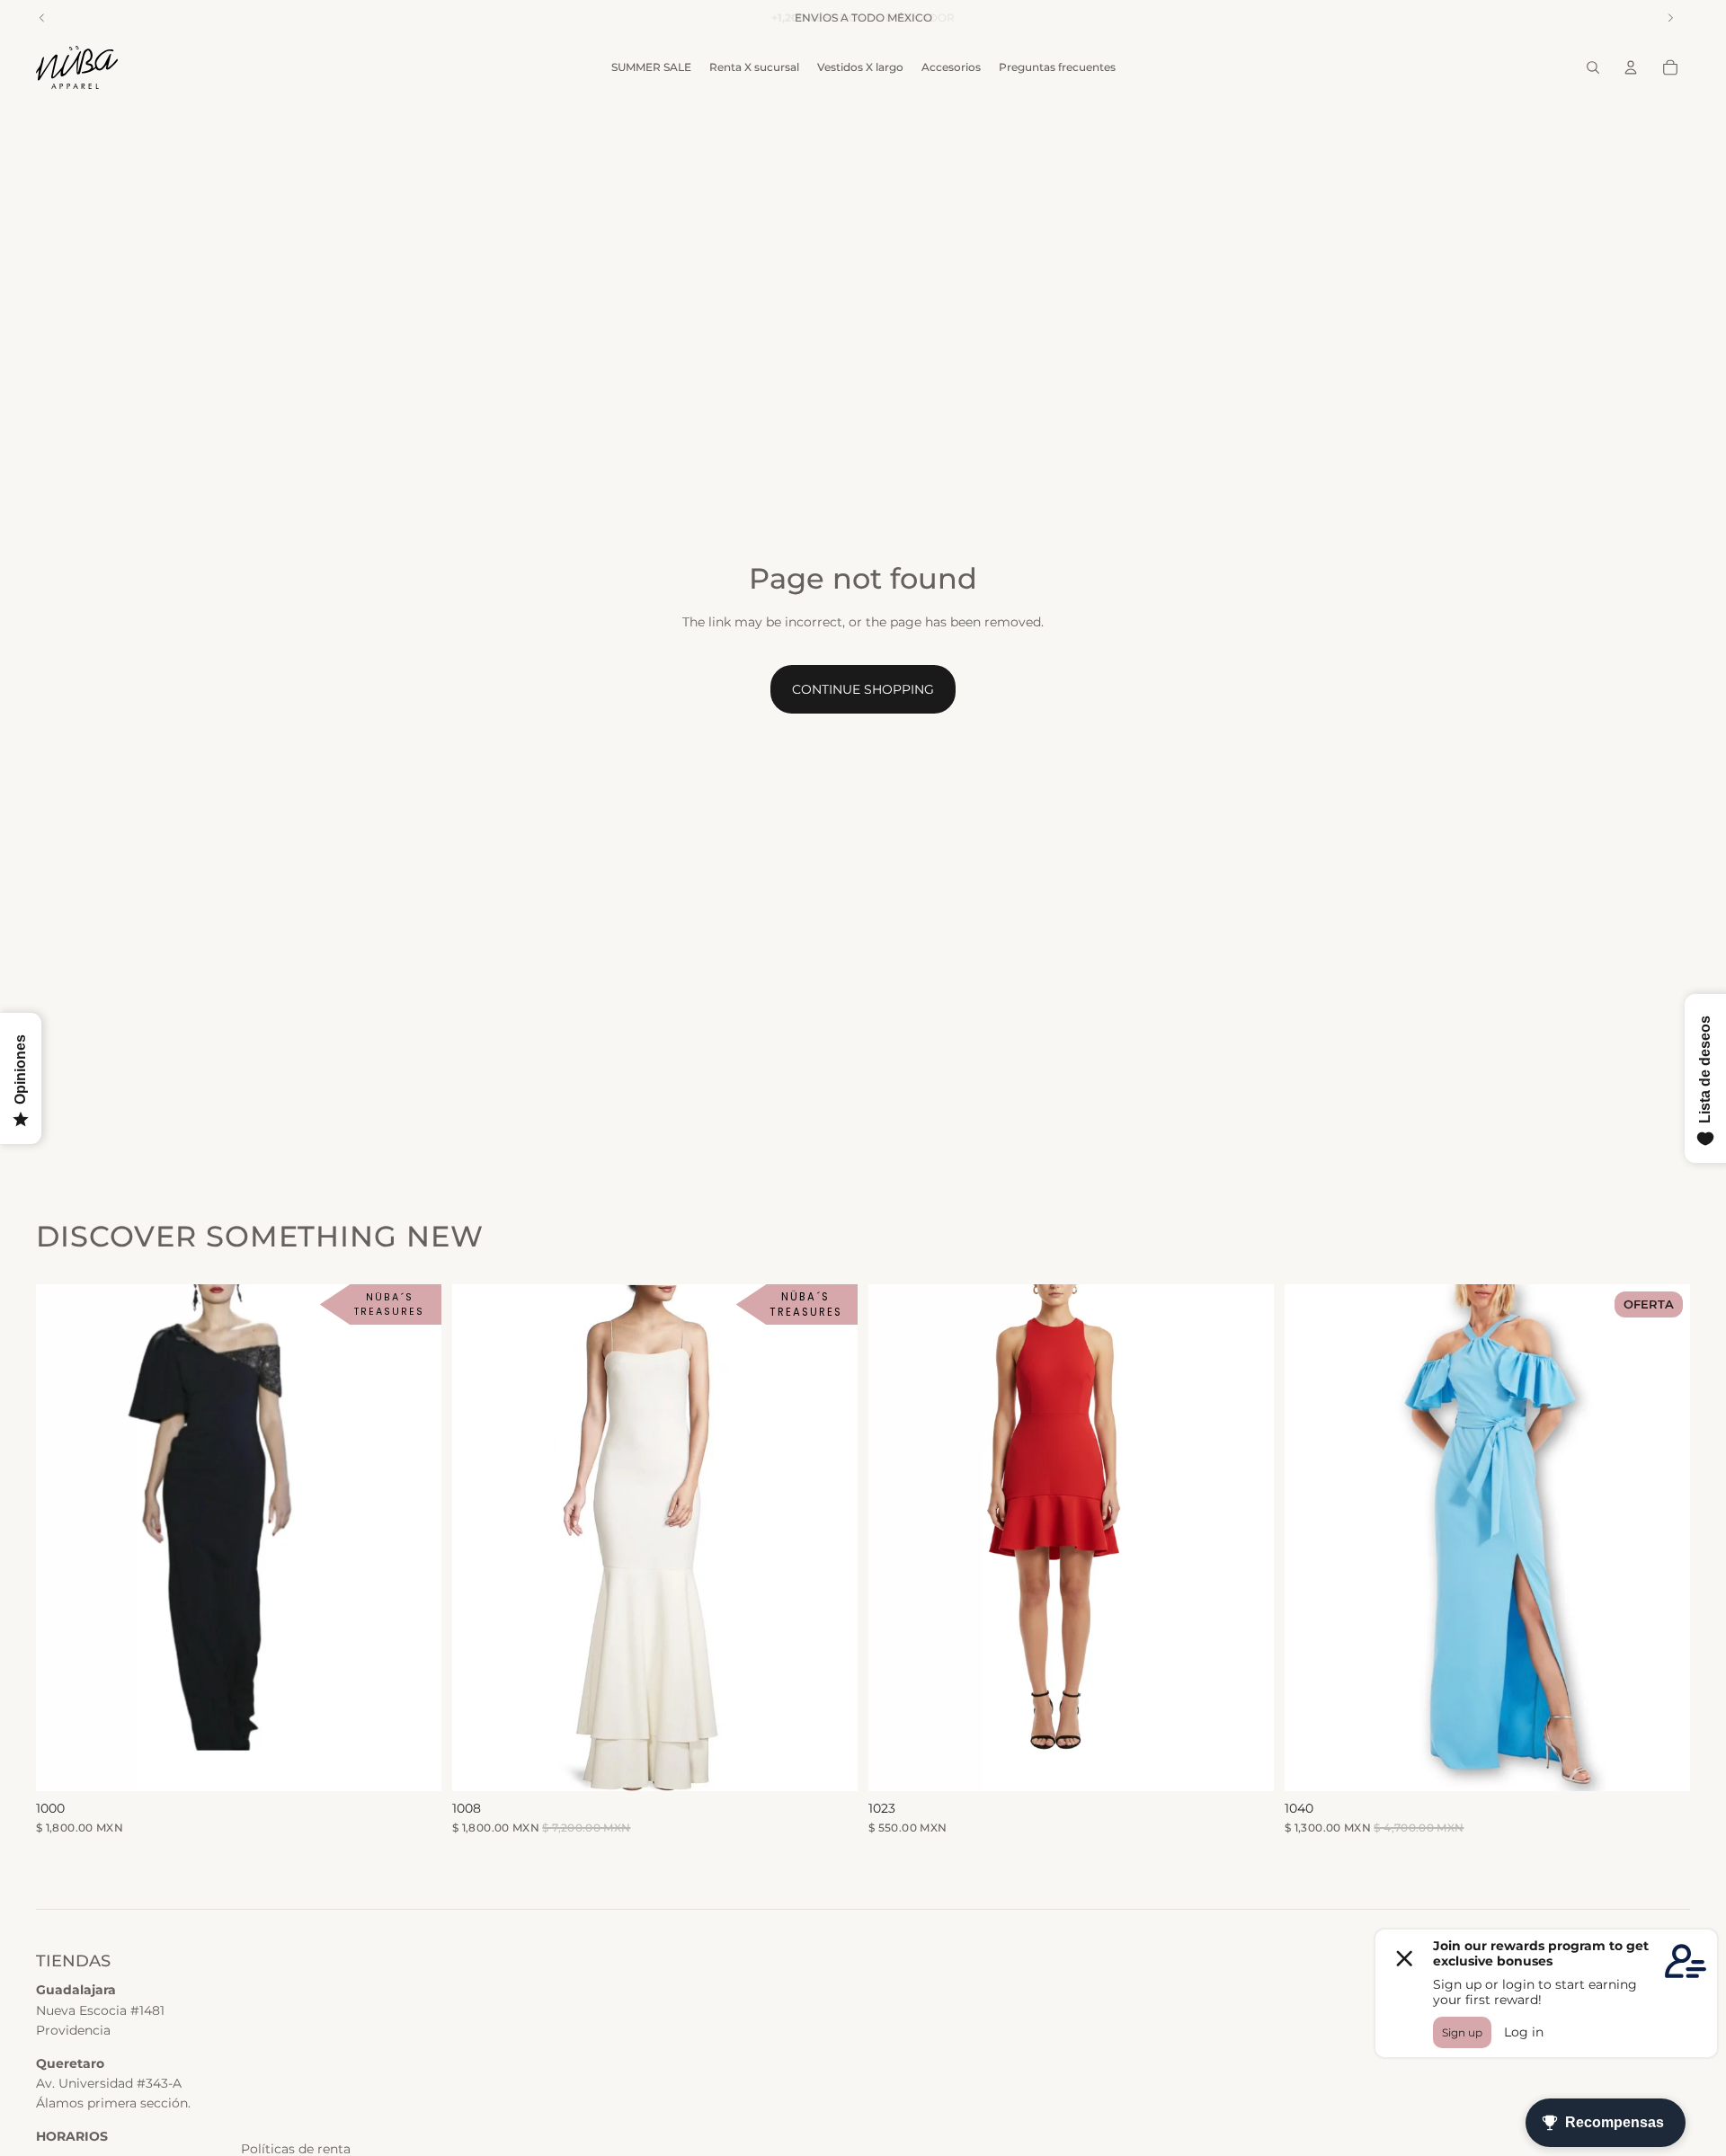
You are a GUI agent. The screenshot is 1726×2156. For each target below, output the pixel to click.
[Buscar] (1593, 67)
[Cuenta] (1631, 67)
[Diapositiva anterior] (479, 1538)
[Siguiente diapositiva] (831, 1538)
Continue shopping (863, 689)
